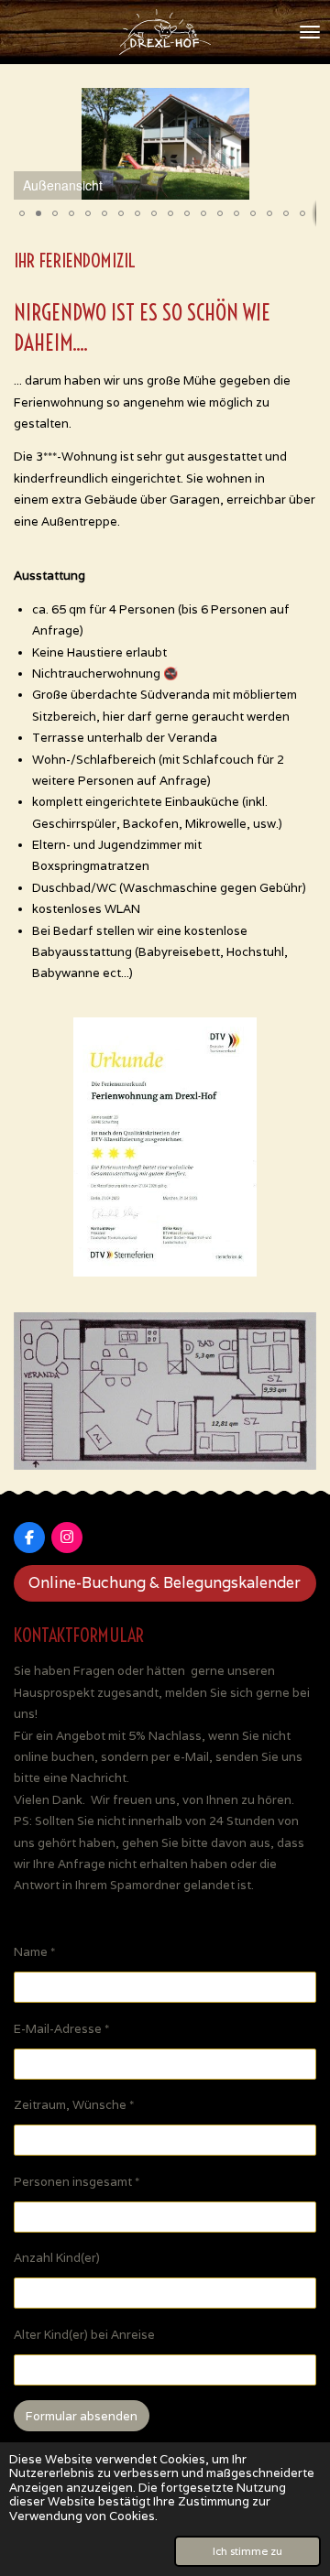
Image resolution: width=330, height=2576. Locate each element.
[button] (300, 104)
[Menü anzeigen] (310, 32)
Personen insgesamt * (77, 2182)
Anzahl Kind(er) (57, 2258)
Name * (34, 1952)
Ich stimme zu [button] (247, 2551)
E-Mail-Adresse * (61, 2029)
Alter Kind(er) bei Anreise (84, 2335)
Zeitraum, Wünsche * (74, 2105)
